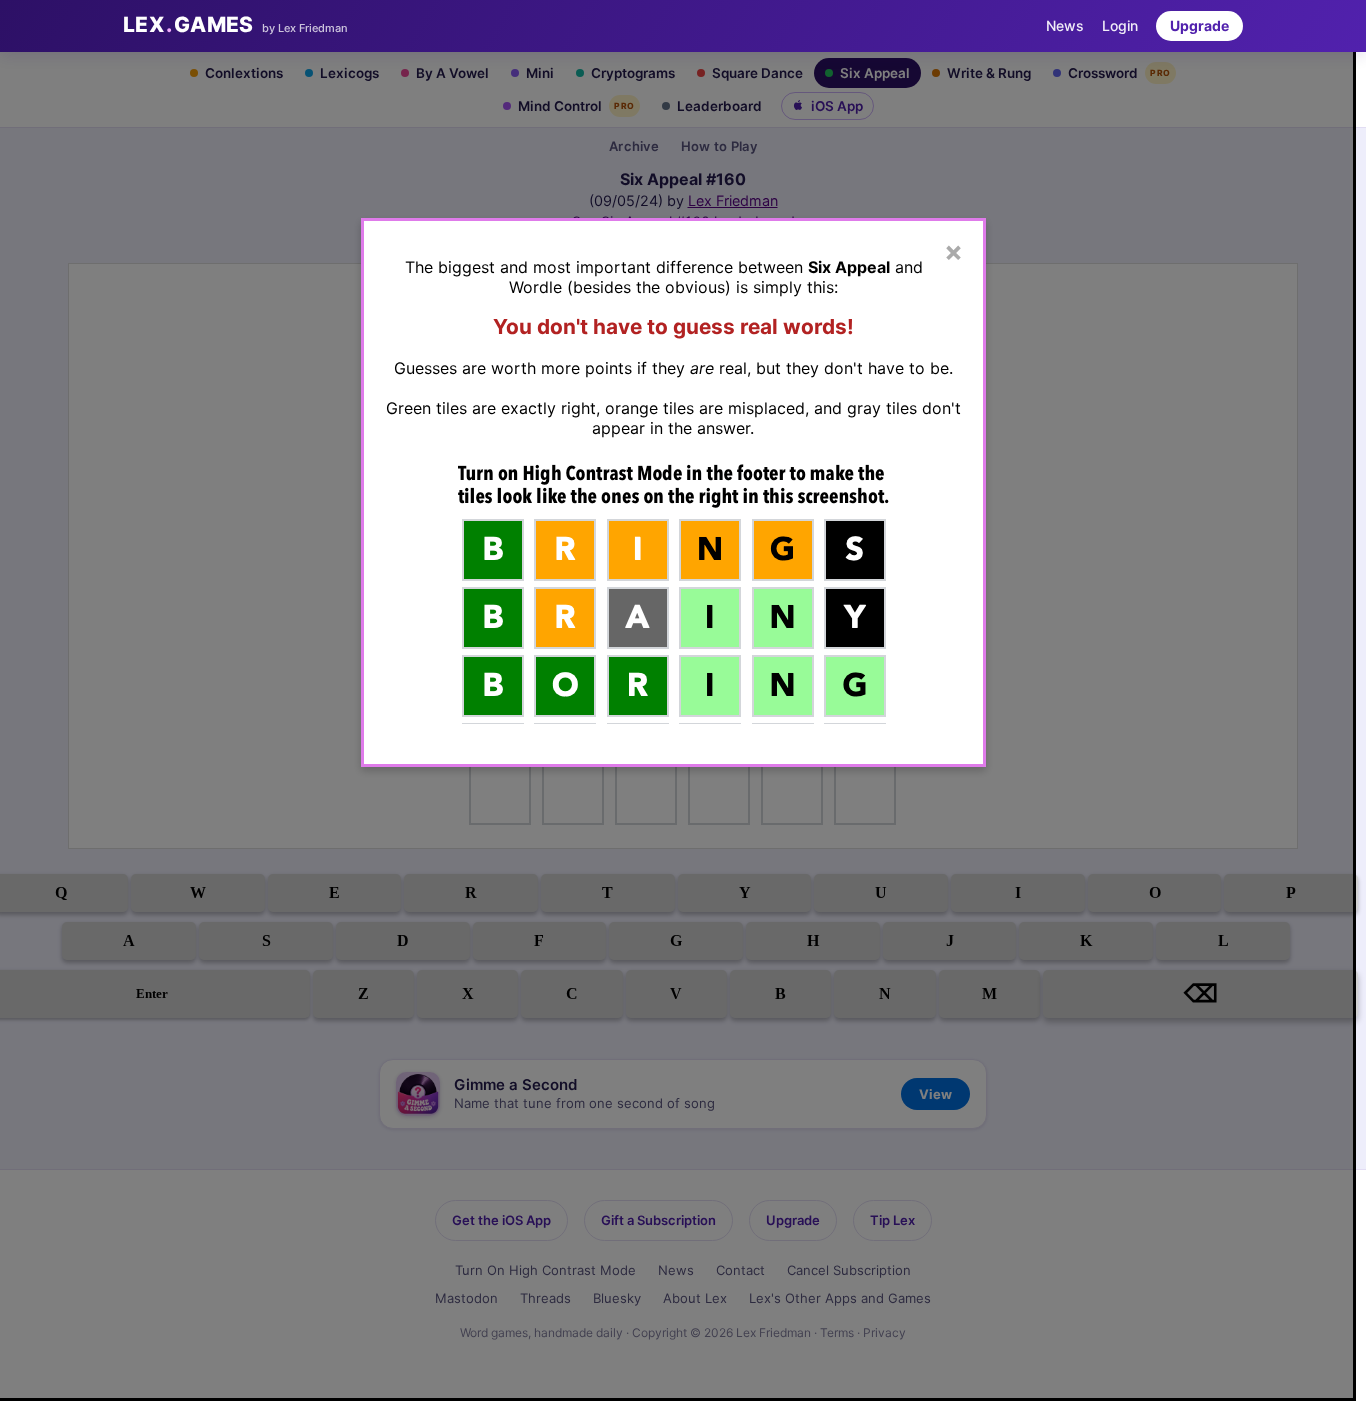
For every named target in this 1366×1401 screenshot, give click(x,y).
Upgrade (1199, 25)
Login (1120, 25)
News (1065, 25)
